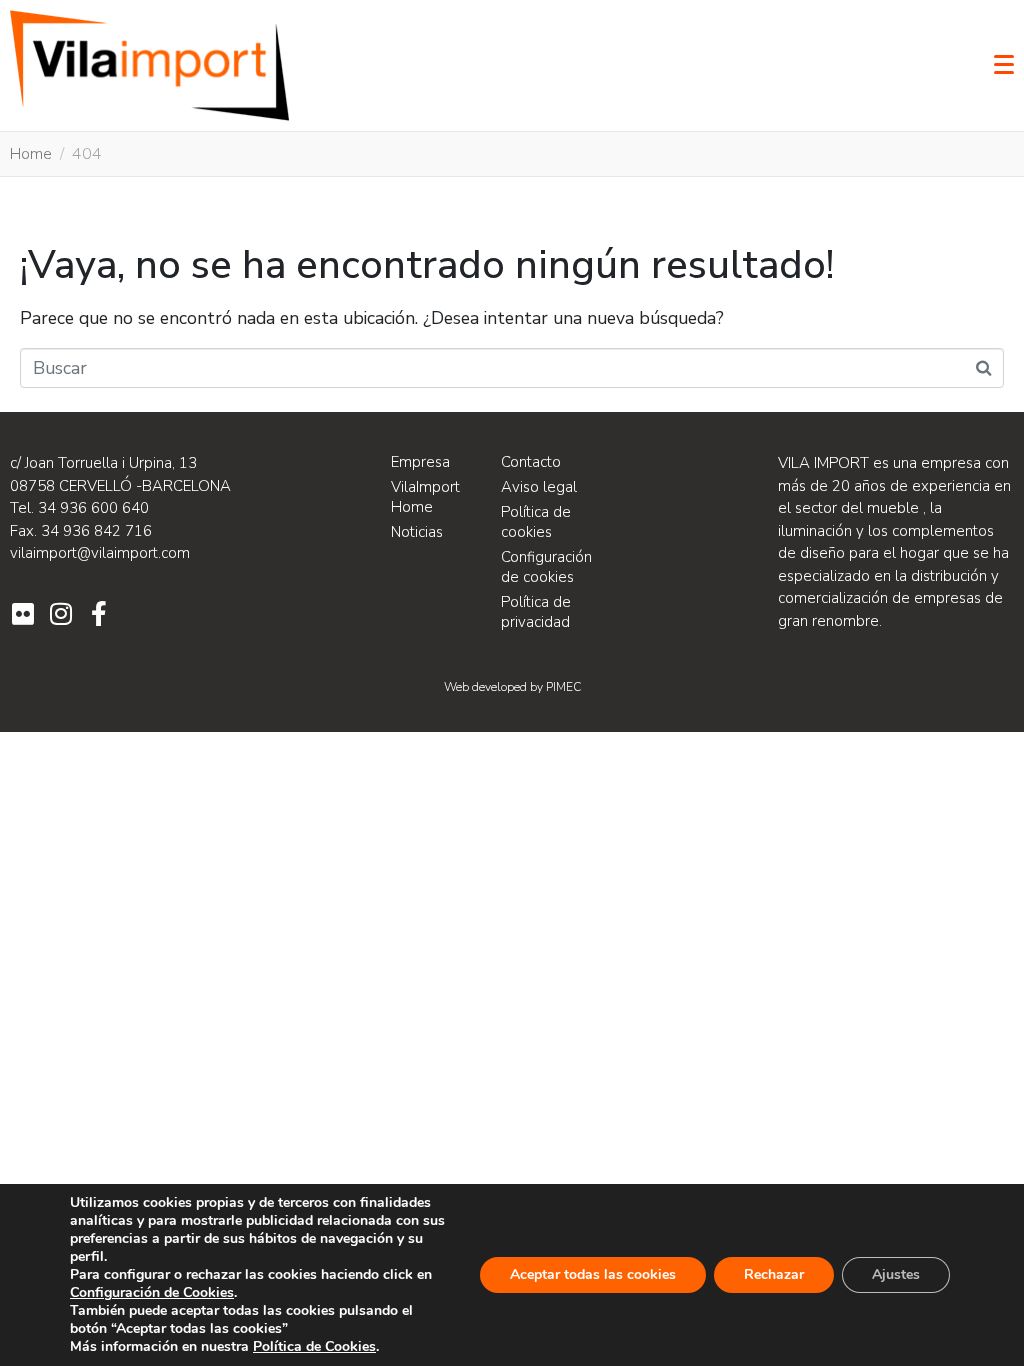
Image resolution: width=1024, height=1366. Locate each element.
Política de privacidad (536, 612)
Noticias (417, 532)
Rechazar (774, 1274)
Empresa (420, 462)
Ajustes (896, 1274)
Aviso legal (539, 487)
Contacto (531, 462)
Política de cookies (536, 522)
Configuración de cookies (546, 567)
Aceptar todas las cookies (593, 1274)
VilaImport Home (425, 497)
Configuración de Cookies (152, 1293)
